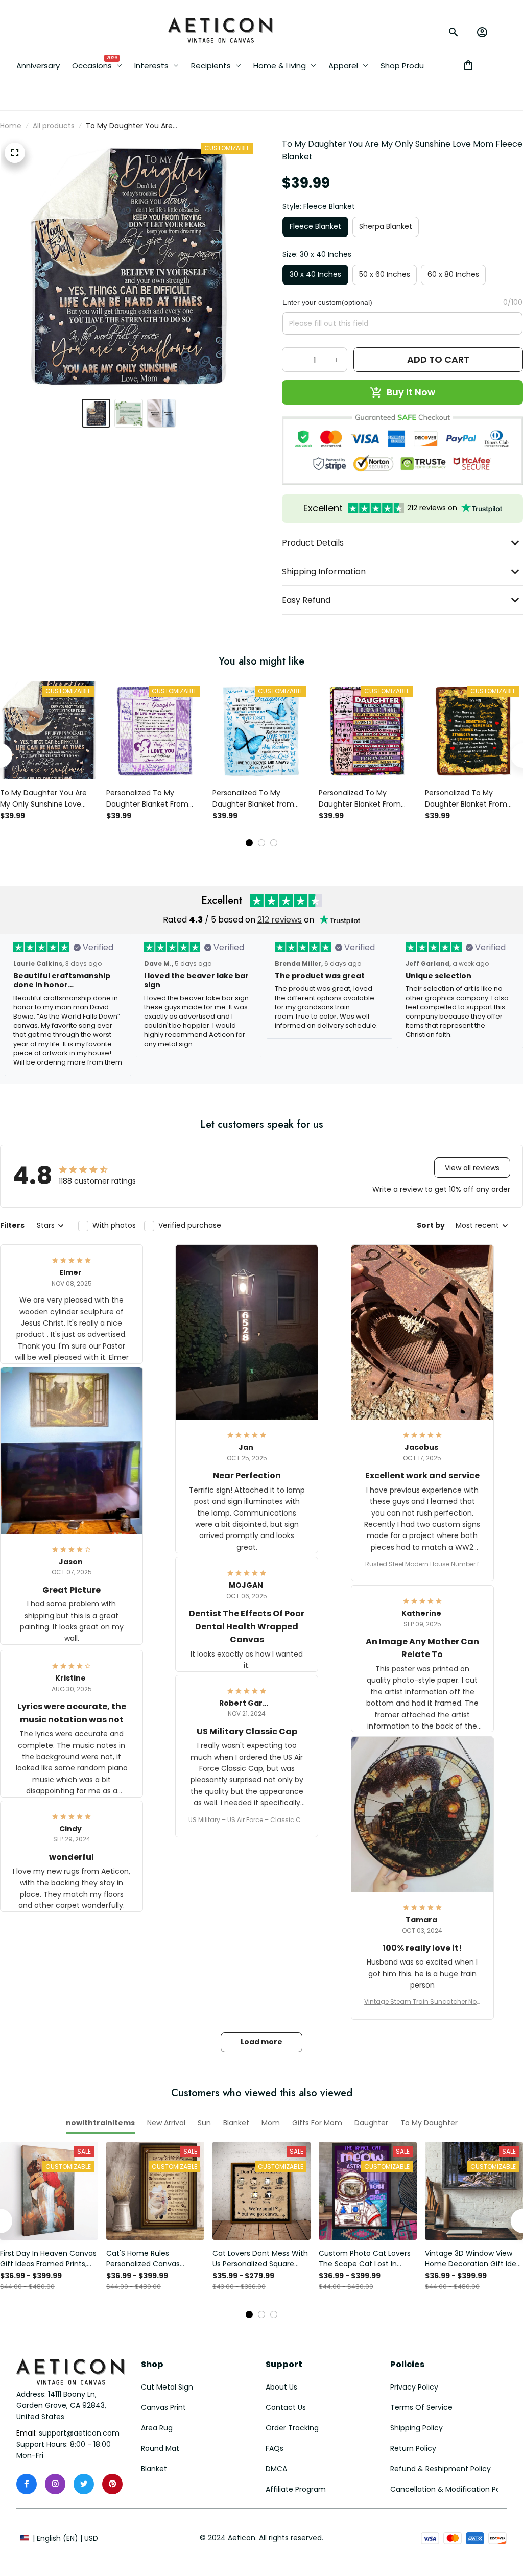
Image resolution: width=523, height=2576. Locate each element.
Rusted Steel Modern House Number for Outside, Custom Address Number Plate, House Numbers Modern (422, 1564)
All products (54, 126)
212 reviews (280, 920)
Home (11, 126)
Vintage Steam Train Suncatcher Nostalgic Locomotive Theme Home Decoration (422, 2002)
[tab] (249, 843)
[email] (79, 2433)
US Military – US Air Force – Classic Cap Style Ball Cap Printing (247, 1820)
